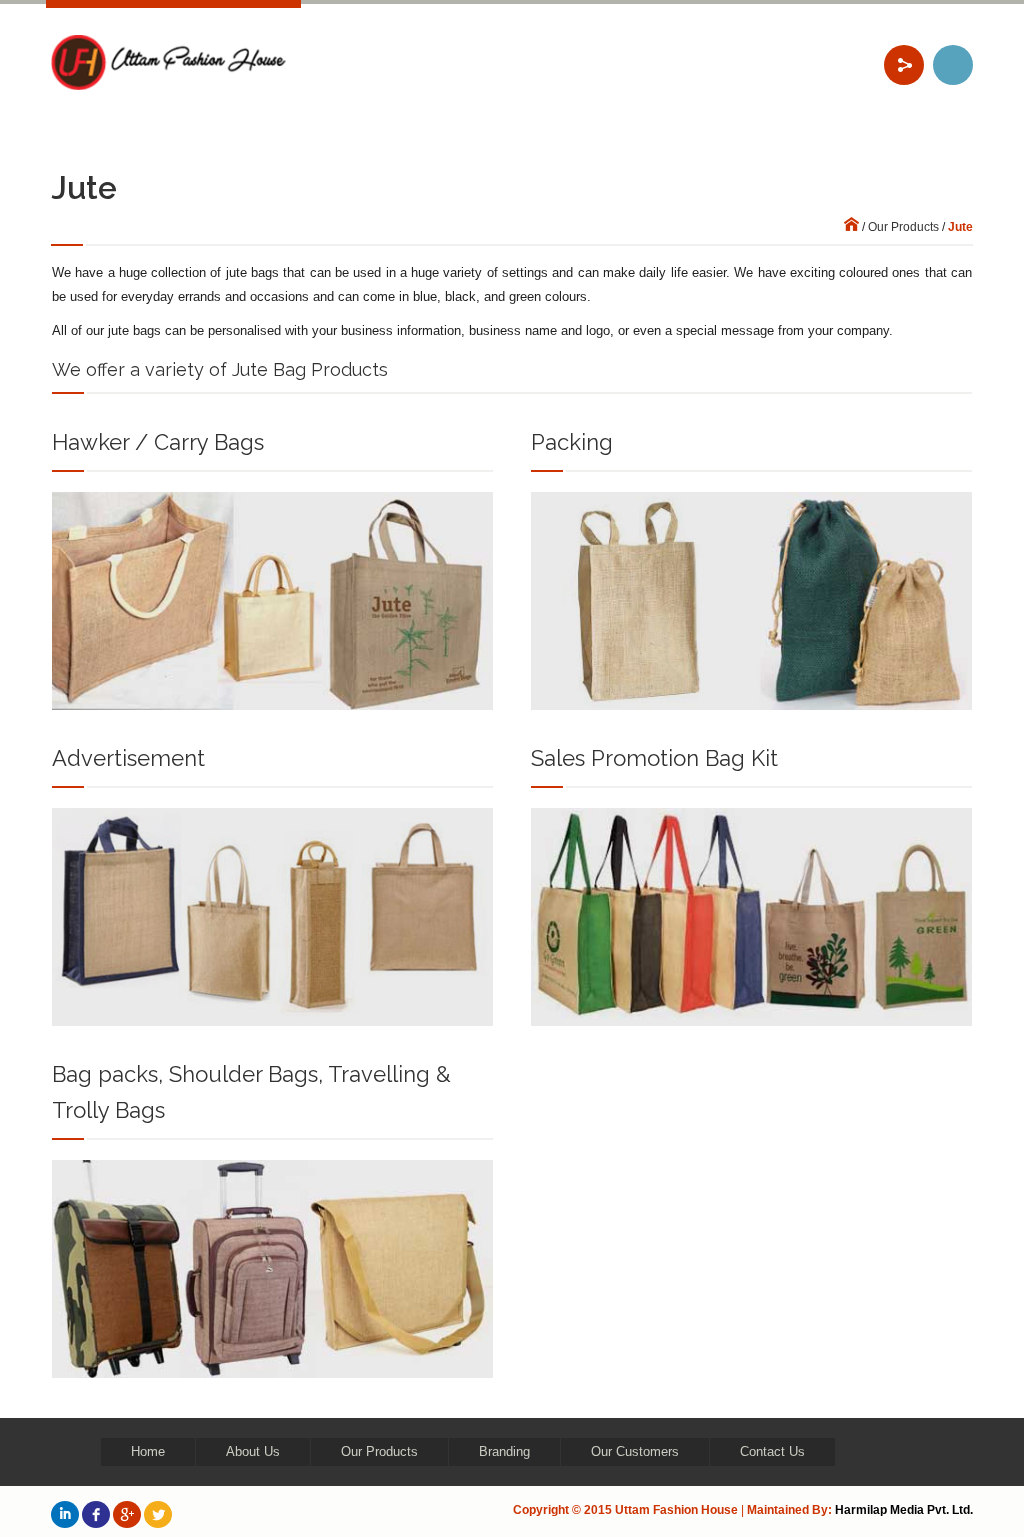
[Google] (127, 1514)
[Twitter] (158, 1514)
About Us (253, 1451)
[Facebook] (96, 1514)
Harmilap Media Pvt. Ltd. (904, 1510)
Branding (504, 1451)
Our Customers (635, 1451)
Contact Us (772, 1451)
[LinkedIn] (65, 1514)
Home (148, 1451)
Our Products (903, 227)
